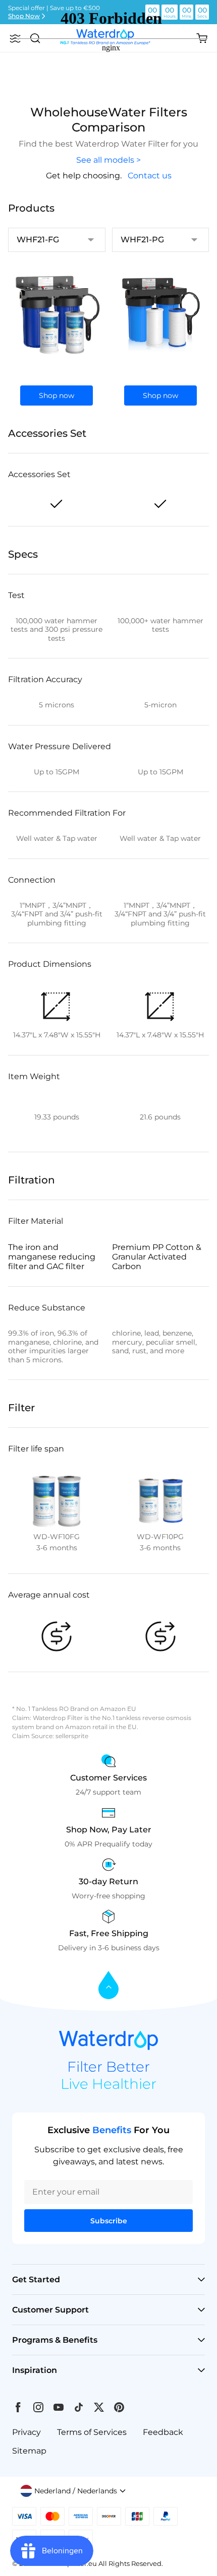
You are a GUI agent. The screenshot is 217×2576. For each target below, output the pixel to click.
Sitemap (29, 2451)
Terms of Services (92, 2432)
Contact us (150, 176)
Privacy (26, 2432)
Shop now (57, 395)
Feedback (163, 2432)
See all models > (108, 160)
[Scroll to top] (108, 1986)
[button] (73, 2491)
